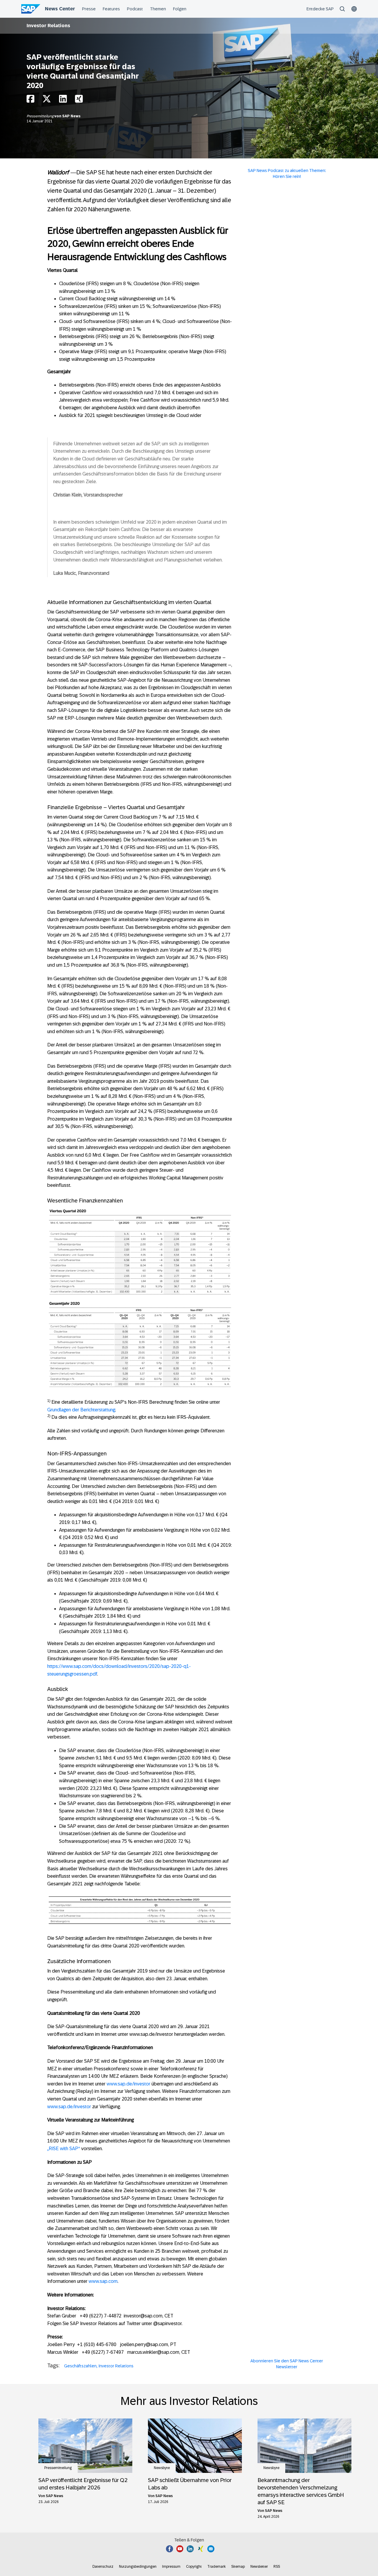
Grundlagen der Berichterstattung (81, 1410)
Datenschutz (103, 2567)
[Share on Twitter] (47, 100)
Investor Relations (48, 26)
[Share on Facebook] (30, 100)
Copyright (194, 2567)
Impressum (171, 2567)
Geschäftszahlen (80, 2366)
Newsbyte (162, 2468)
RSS (277, 2567)
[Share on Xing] (79, 100)
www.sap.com (103, 2281)
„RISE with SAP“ (64, 2149)
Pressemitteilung (40, 116)
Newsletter (259, 2567)
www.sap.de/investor (128, 2084)
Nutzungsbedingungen (138, 2567)
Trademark (216, 2567)
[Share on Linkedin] (63, 100)
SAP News (71, 116)
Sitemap (238, 2567)
